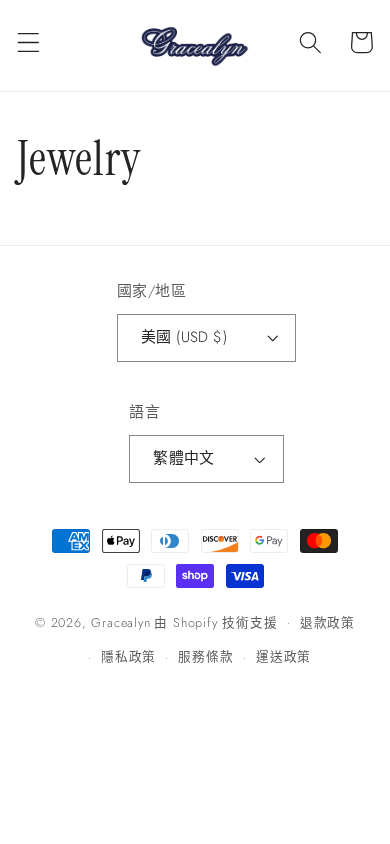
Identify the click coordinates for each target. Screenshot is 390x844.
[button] (28, 42)
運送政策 (283, 656)
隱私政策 (128, 656)
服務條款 (205, 656)
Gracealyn (120, 621)
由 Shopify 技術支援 (215, 621)
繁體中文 (184, 458)
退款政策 (327, 622)
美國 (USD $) (184, 337)
